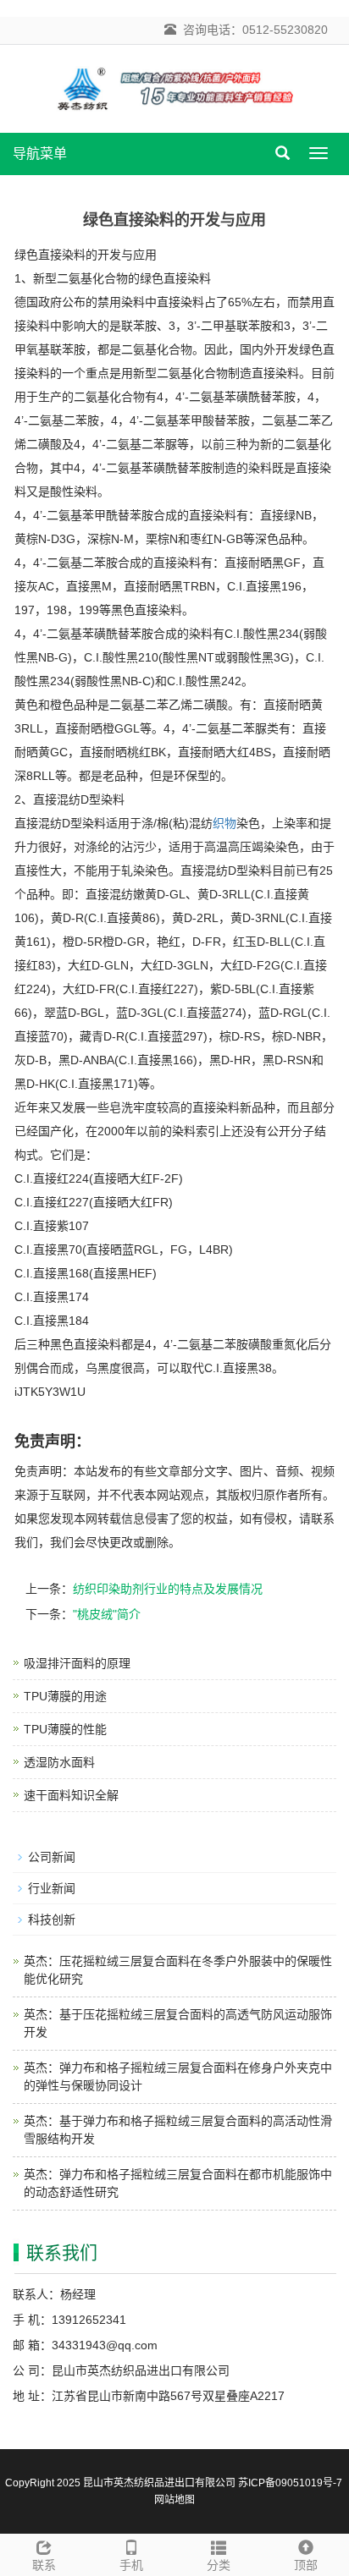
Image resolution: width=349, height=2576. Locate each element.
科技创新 (52, 1920)
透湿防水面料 (59, 1762)
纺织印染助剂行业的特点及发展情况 (168, 1589)
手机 (131, 2565)
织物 (224, 823)
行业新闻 (52, 1888)
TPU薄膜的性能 (65, 1729)
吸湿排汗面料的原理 (77, 1663)
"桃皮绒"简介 (107, 1614)
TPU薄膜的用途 (65, 1696)
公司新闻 (52, 1857)
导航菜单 (40, 154)
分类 (219, 2565)
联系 (44, 2565)
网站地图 (174, 2500)
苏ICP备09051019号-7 (290, 2483)
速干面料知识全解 (71, 1795)
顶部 (306, 2565)
